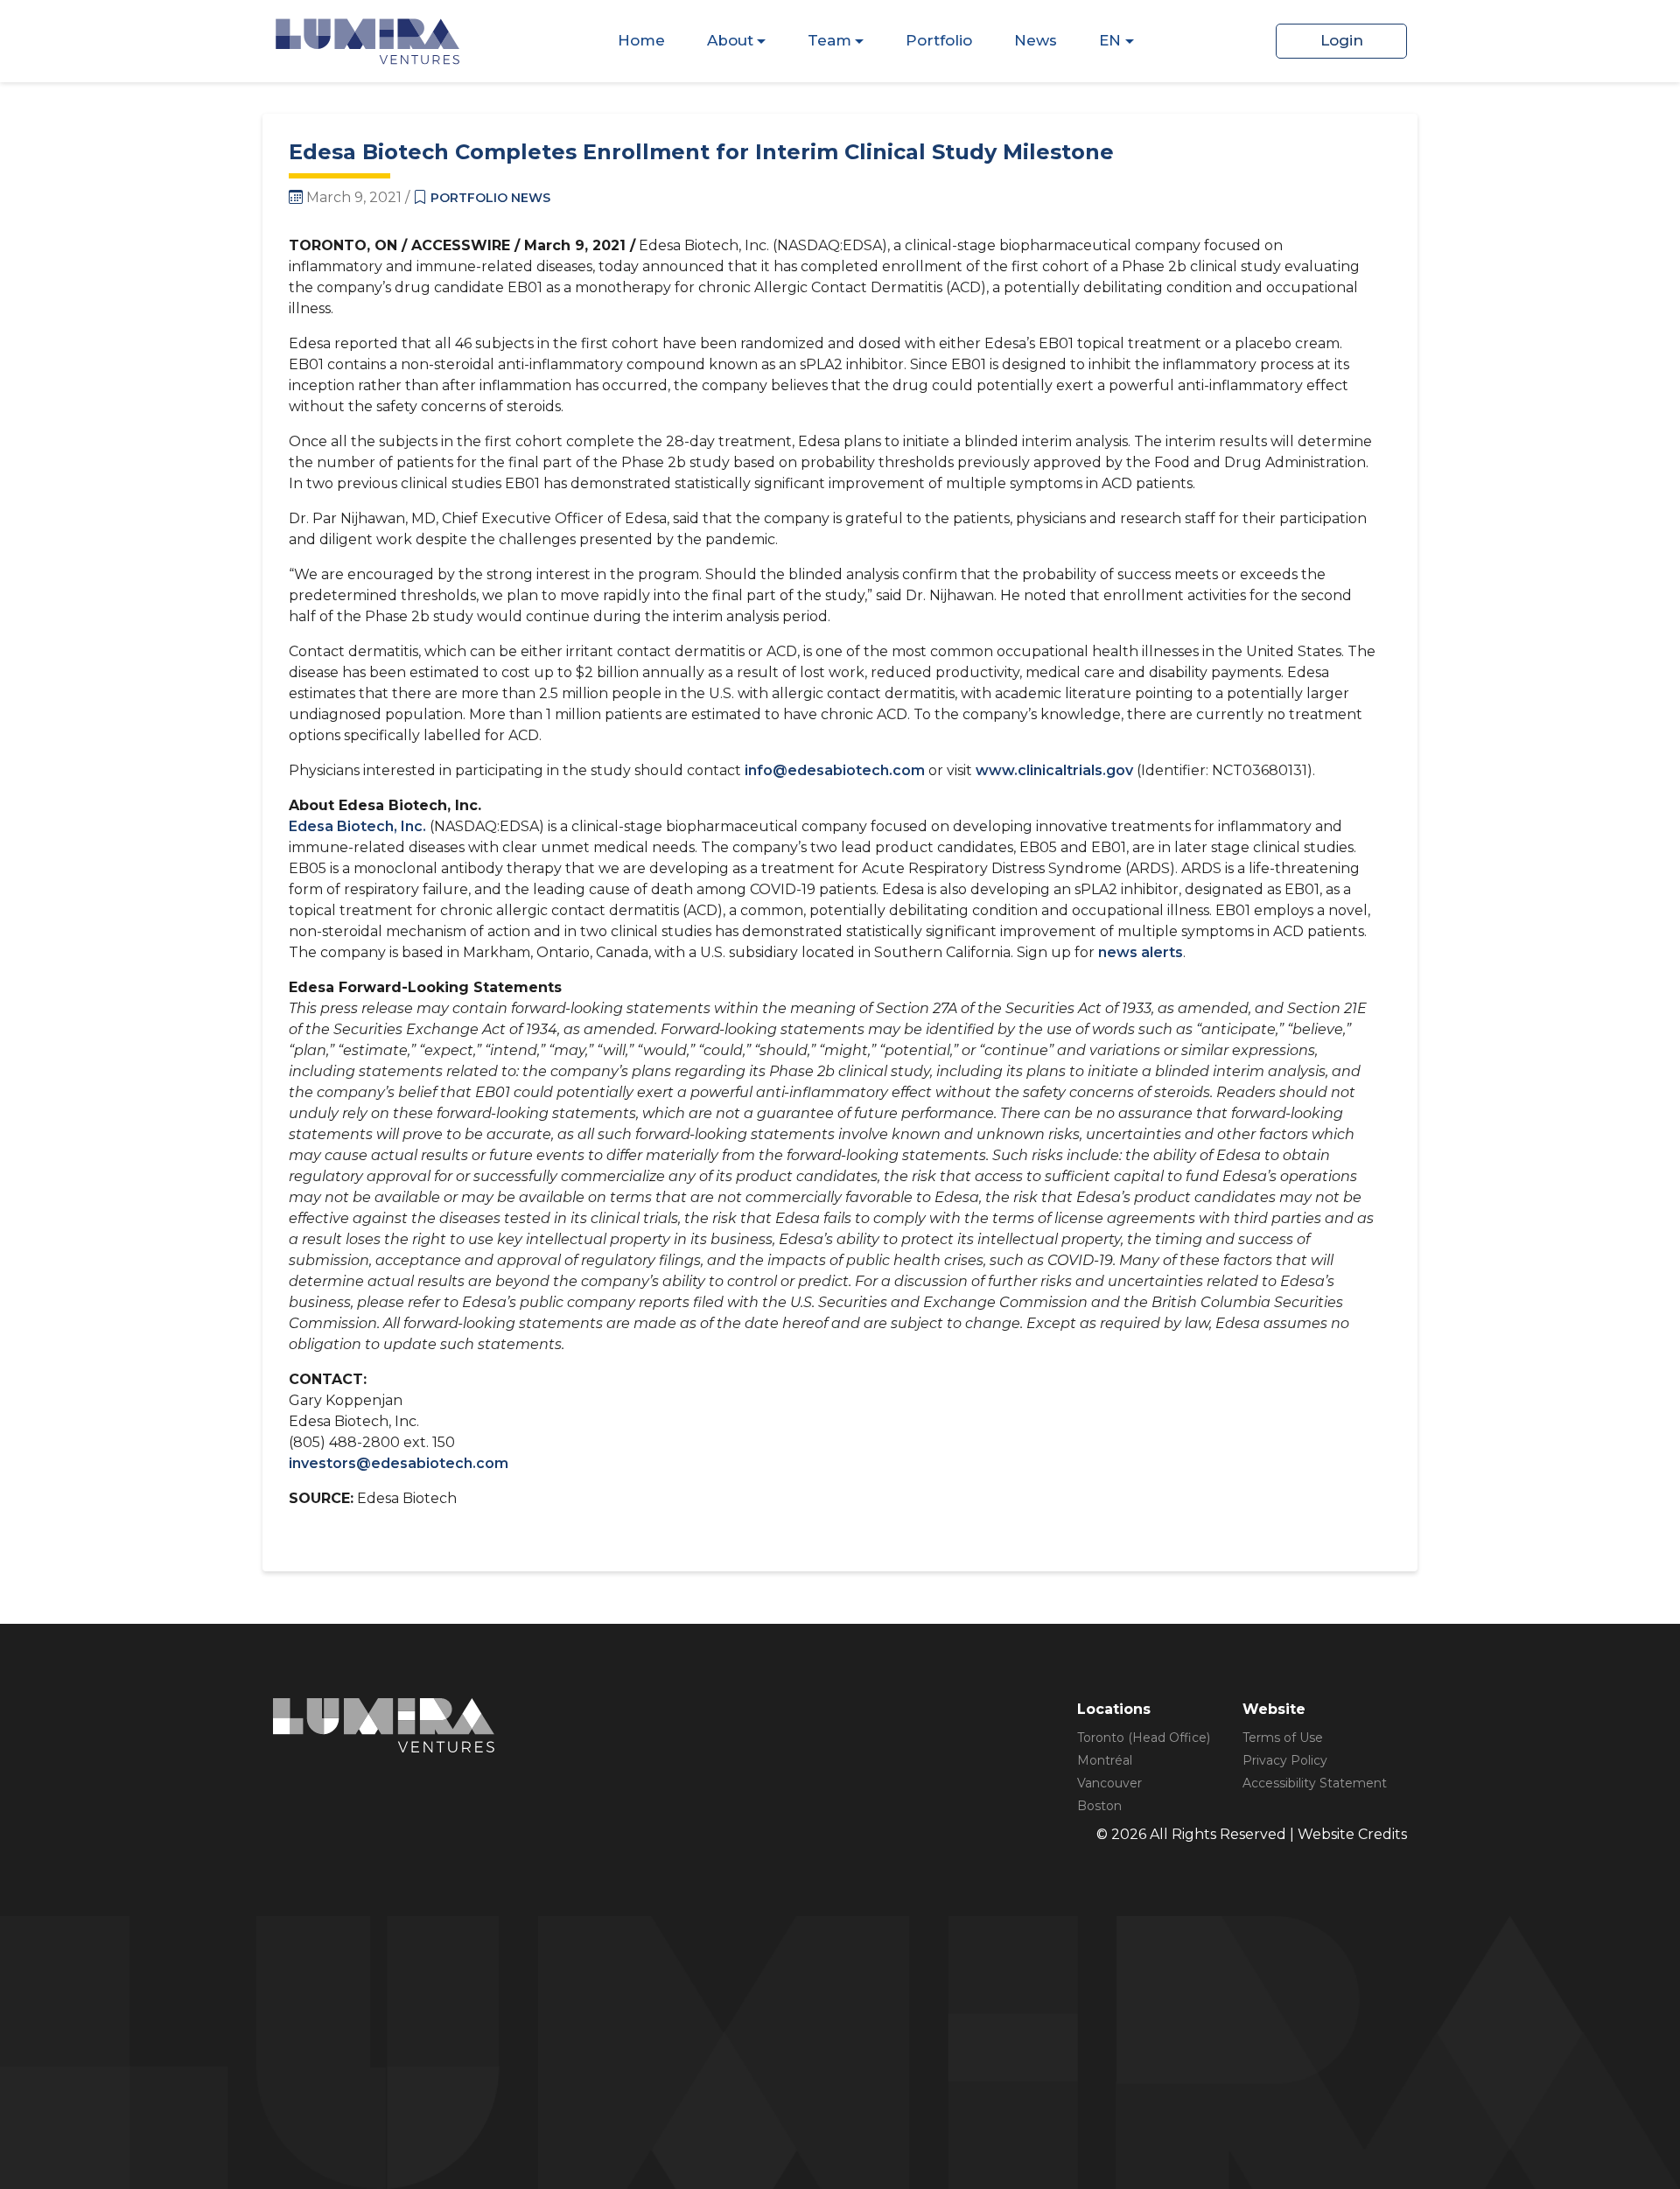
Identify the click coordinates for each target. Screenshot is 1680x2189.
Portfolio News (490, 198)
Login (1342, 40)
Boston (1099, 1806)
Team (829, 40)
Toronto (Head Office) (1144, 1738)
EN (1110, 40)
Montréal (1105, 1760)
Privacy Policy (1285, 1760)
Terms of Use (1283, 1738)
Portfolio (939, 40)
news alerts (1141, 952)
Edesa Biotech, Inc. (357, 826)
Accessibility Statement (1315, 1783)
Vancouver (1109, 1783)
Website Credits (1352, 1834)
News (1036, 40)
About (730, 40)
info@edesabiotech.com (835, 770)
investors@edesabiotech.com (399, 1463)
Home (641, 40)
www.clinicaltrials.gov (1054, 770)
